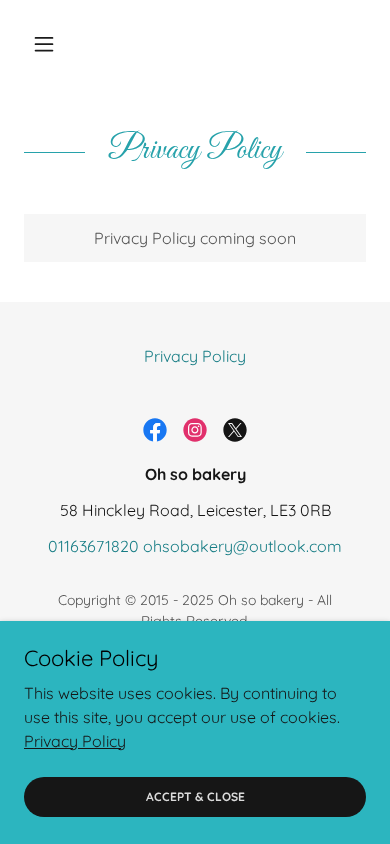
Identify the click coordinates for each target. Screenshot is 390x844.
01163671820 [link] (93, 546)
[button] (49, 44)
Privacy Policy (75, 740)
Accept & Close (195, 796)
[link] (155, 430)
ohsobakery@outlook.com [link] (242, 546)
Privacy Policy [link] (195, 356)
